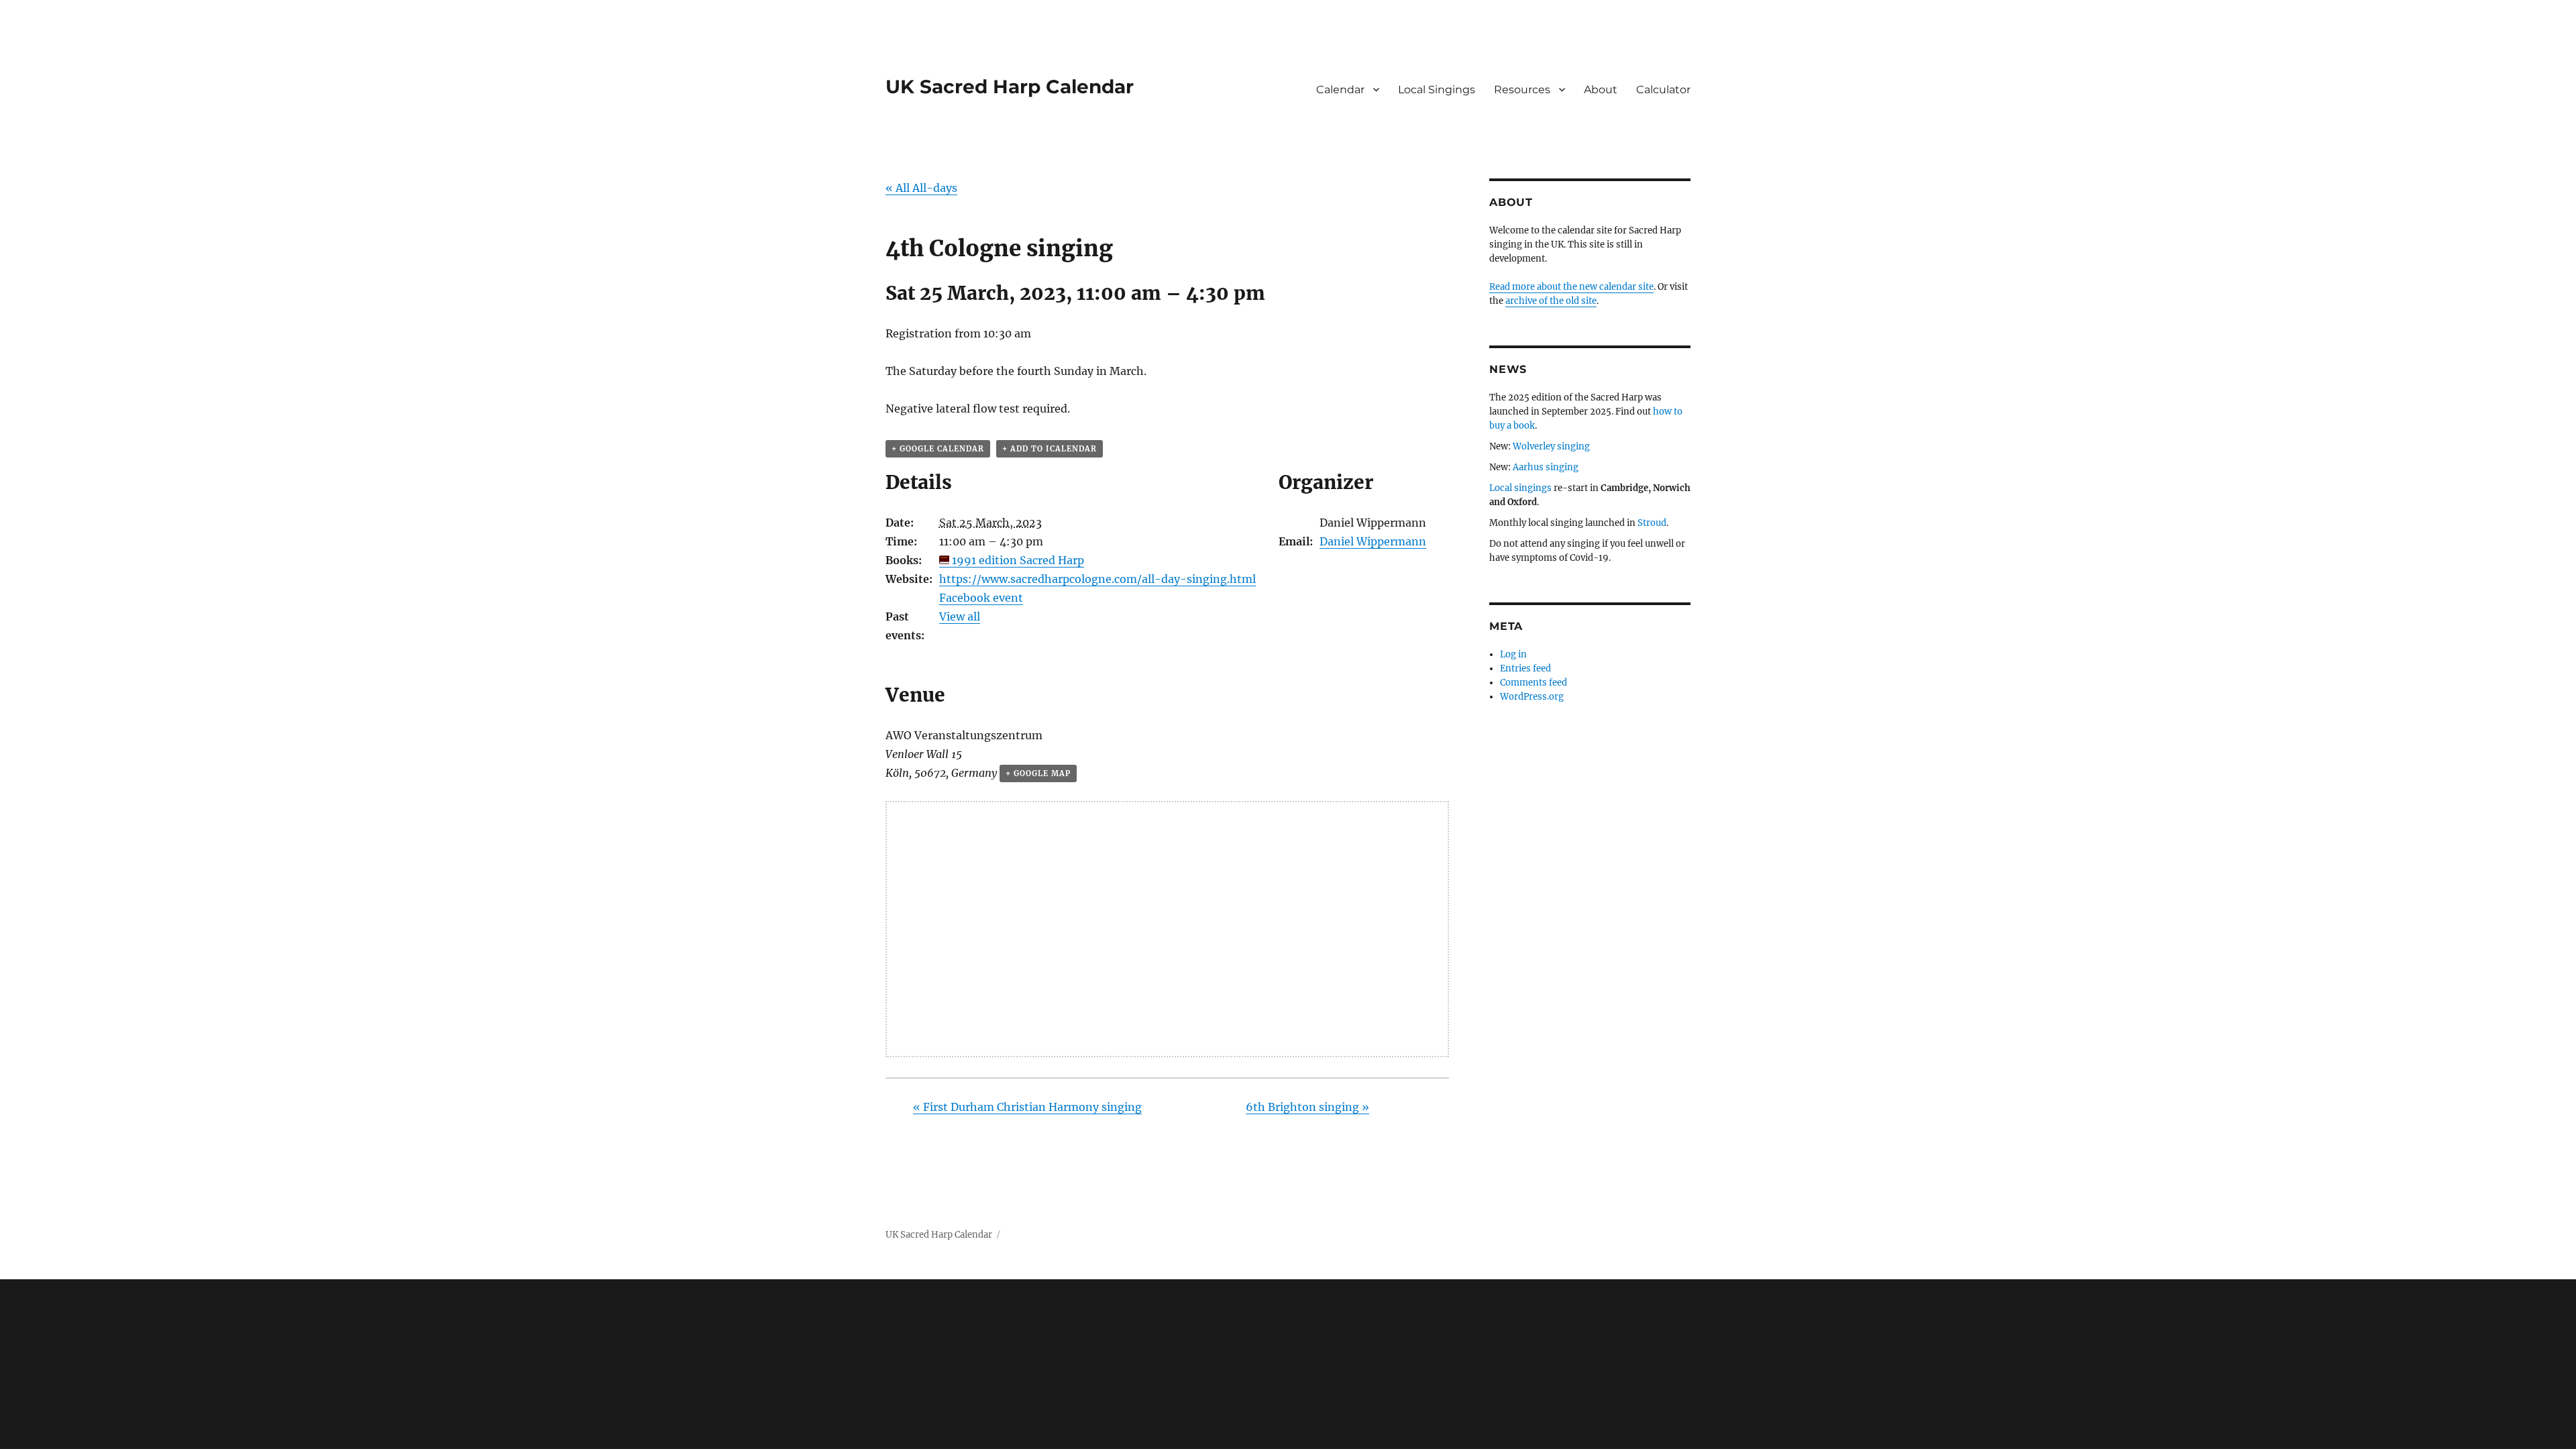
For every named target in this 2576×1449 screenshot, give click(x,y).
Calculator (1663, 90)
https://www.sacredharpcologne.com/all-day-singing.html (1097, 579)
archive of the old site (1551, 301)
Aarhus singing (1546, 467)
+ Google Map (1038, 773)
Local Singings (1437, 90)
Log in (1513, 654)
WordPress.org (1532, 697)
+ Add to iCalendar (1050, 449)
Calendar (1340, 90)
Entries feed (1525, 668)
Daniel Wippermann (1373, 541)
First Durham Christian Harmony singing (1027, 1107)
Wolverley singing (1551, 446)
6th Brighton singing (1307, 1107)
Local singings (1520, 488)
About (1601, 90)
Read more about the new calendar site (1571, 287)
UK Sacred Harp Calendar (1010, 87)
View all (960, 616)
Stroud (1652, 523)
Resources (1522, 90)
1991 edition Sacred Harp (1018, 560)
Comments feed (1534, 683)
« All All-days (921, 188)
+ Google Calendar (938, 449)
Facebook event (981, 598)
